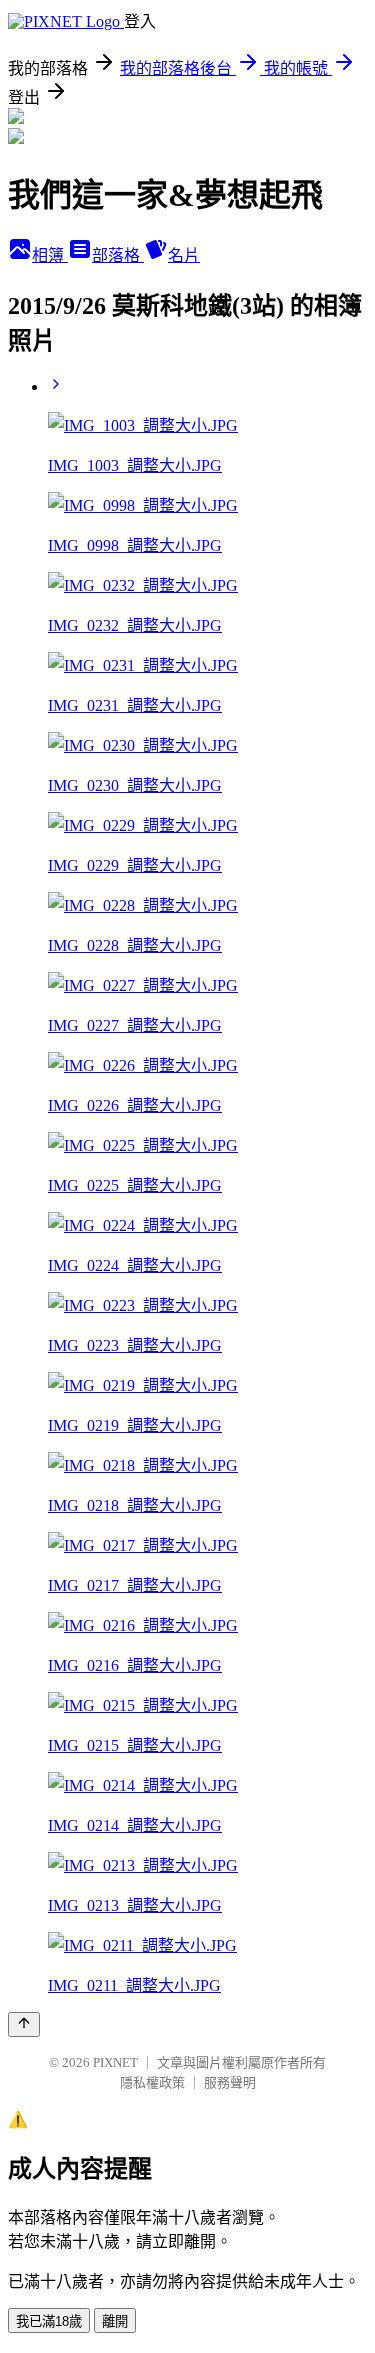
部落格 (118, 255)
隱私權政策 (152, 2082)
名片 (184, 255)
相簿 (50, 255)
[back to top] (24, 2024)
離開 (115, 2321)
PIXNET (115, 2062)
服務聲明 (230, 2082)
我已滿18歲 (49, 2321)
